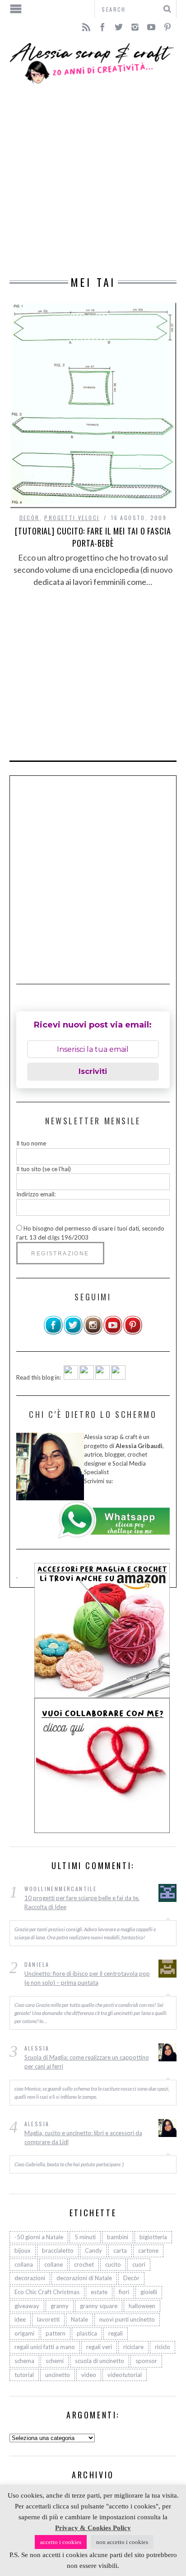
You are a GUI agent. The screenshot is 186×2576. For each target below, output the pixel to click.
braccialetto (58, 2250)
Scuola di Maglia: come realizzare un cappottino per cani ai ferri (87, 2062)
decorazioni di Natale (84, 2278)
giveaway (27, 2306)
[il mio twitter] (73, 1333)
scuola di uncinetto (100, 2361)
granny (60, 2306)
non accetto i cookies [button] (122, 2542)
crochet (84, 2264)
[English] (71, 1377)
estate (99, 2292)
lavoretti (48, 2319)
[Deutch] (87, 1377)
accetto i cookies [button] (61, 2542)
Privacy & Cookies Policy (93, 2528)
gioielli (149, 2292)
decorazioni (30, 2278)
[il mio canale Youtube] (113, 1333)
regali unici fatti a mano (45, 2347)
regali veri (99, 2347)
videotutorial (125, 2375)
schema (24, 2361)
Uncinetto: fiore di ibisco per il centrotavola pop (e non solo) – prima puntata (87, 1978)
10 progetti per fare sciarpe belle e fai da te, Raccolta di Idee (82, 1902)
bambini (118, 2237)
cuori (139, 2264)
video (89, 2375)
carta (120, 2250)
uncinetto (58, 2375)
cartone (148, 2250)
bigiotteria (153, 2237)
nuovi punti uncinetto (127, 2319)
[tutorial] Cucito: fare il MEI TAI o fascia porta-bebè (93, 537)
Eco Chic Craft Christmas (47, 2292)
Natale (79, 2319)
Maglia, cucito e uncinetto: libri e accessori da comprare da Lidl (83, 2137)
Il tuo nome (31, 1143)
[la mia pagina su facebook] (53, 1333)
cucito (113, 2264)
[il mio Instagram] (93, 1333)
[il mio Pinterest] (133, 1333)
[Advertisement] (93, 181)
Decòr (30, 518)
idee (20, 2319)
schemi (55, 2361)
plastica (87, 2333)
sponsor (146, 2361)
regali (116, 2333)
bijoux (23, 2250)
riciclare (133, 2347)
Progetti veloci (72, 518)
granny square (99, 2306)
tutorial (24, 2375)
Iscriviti (93, 1071)
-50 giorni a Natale (39, 2237)
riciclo (163, 2347)
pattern (56, 2333)
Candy (93, 2250)
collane (53, 2264)
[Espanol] (102, 1377)
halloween (142, 2306)
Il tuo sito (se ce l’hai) (44, 1169)
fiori (124, 2292)
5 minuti (85, 2237)
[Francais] (118, 1377)
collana (24, 2264)
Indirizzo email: (36, 1194)
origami (24, 2333)
